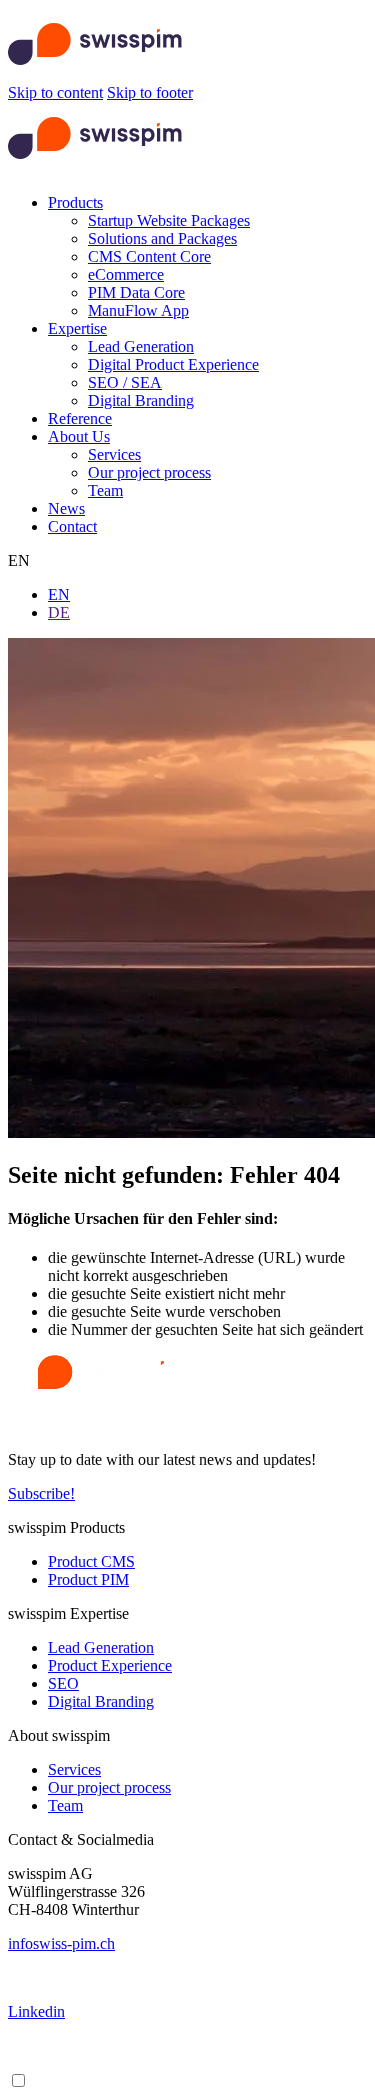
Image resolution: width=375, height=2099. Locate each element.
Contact (72, 526)
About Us (79, 436)
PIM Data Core (136, 292)
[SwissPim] (95, 74)
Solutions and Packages (162, 238)
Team (105, 490)
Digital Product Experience (173, 364)
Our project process (149, 472)
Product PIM (88, 1579)
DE (59, 612)
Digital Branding (141, 400)
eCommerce (126, 274)
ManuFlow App (138, 310)
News (66, 508)
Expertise (77, 328)
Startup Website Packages (169, 220)
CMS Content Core (149, 256)
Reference (80, 418)
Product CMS (91, 1561)
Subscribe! (41, 1493)
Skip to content (55, 92)
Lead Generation (141, 346)
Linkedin (36, 2011)
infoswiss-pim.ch (61, 1943)
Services (114, 454)
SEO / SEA (125, 382)
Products (75, 202)
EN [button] (19, 560)
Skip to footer (150, 92)
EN (59, 594)
